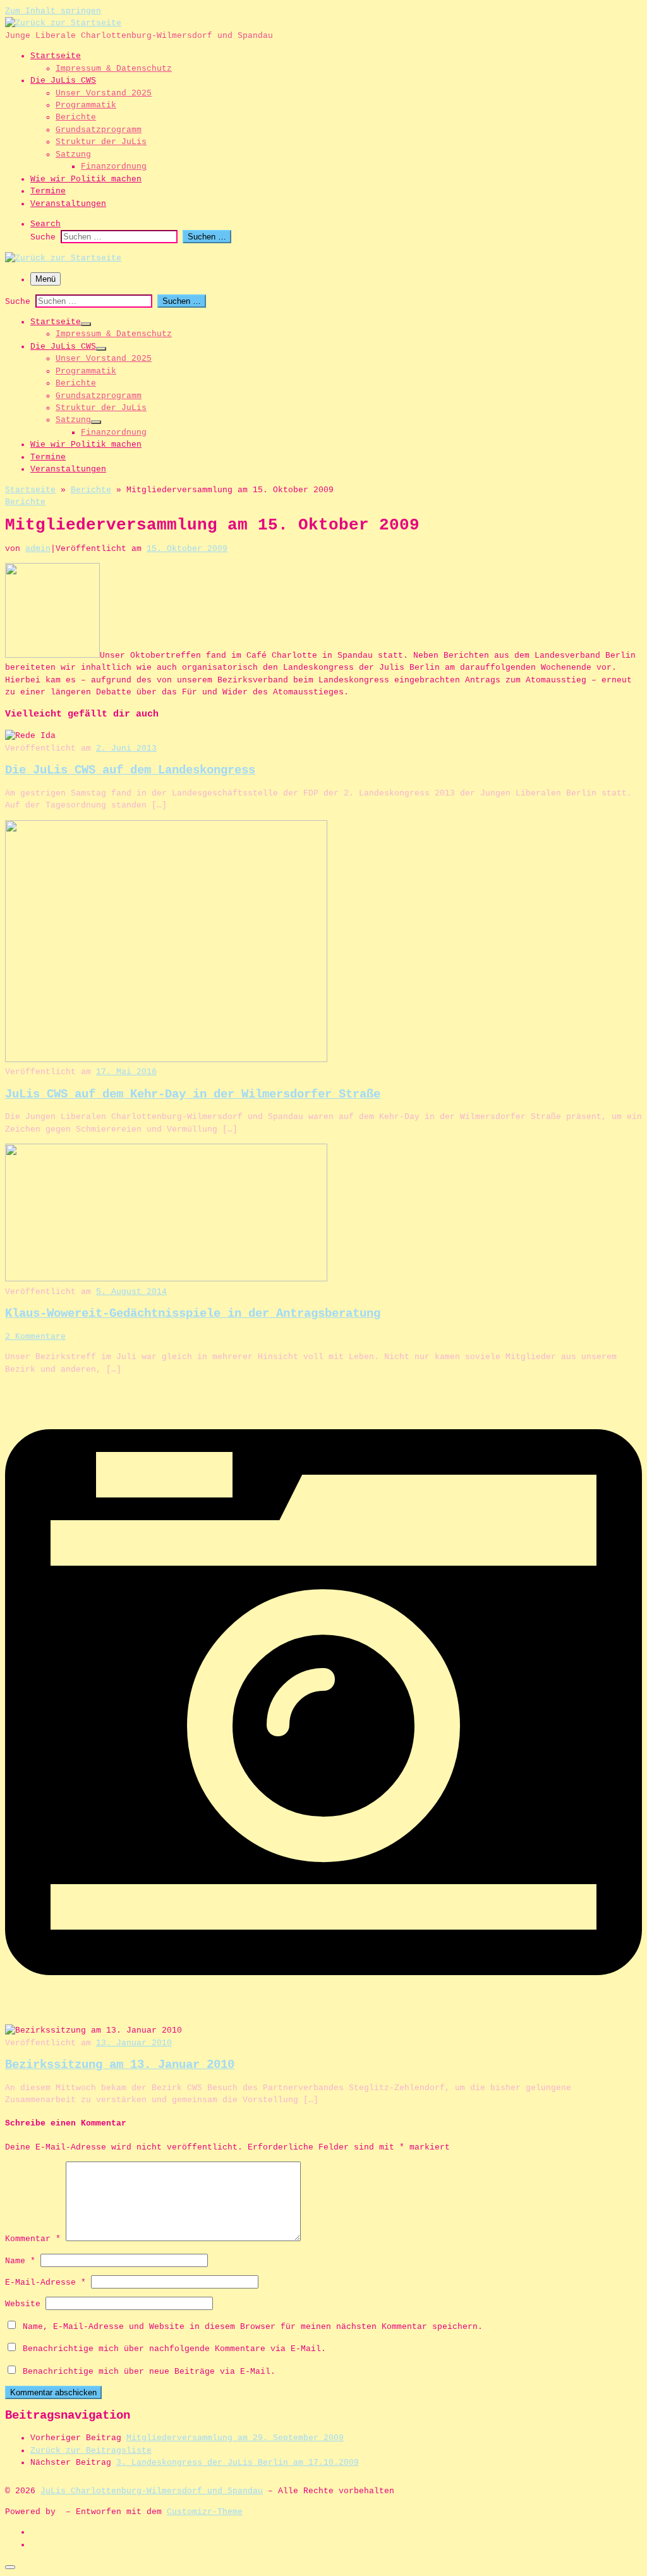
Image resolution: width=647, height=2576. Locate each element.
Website (23, 2304)
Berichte (91, 490)
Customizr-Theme (205, 2512)
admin (38, 549)
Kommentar (33, 2239)
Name (20, 2261)
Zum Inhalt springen (53, 11)
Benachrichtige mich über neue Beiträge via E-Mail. (149, 2372)
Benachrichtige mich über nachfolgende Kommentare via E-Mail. (174, 2349)
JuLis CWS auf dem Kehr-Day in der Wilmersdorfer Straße (193, 1094)
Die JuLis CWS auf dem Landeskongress (130, 770)
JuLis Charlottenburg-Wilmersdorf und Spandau (152, 2491)
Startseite (30, 490)
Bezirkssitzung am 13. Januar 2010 (120, 2065)
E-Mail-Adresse (45, 2283)
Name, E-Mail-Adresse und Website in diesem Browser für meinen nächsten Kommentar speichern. (253, 2327)
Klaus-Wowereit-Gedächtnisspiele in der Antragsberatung (193, 1314)
